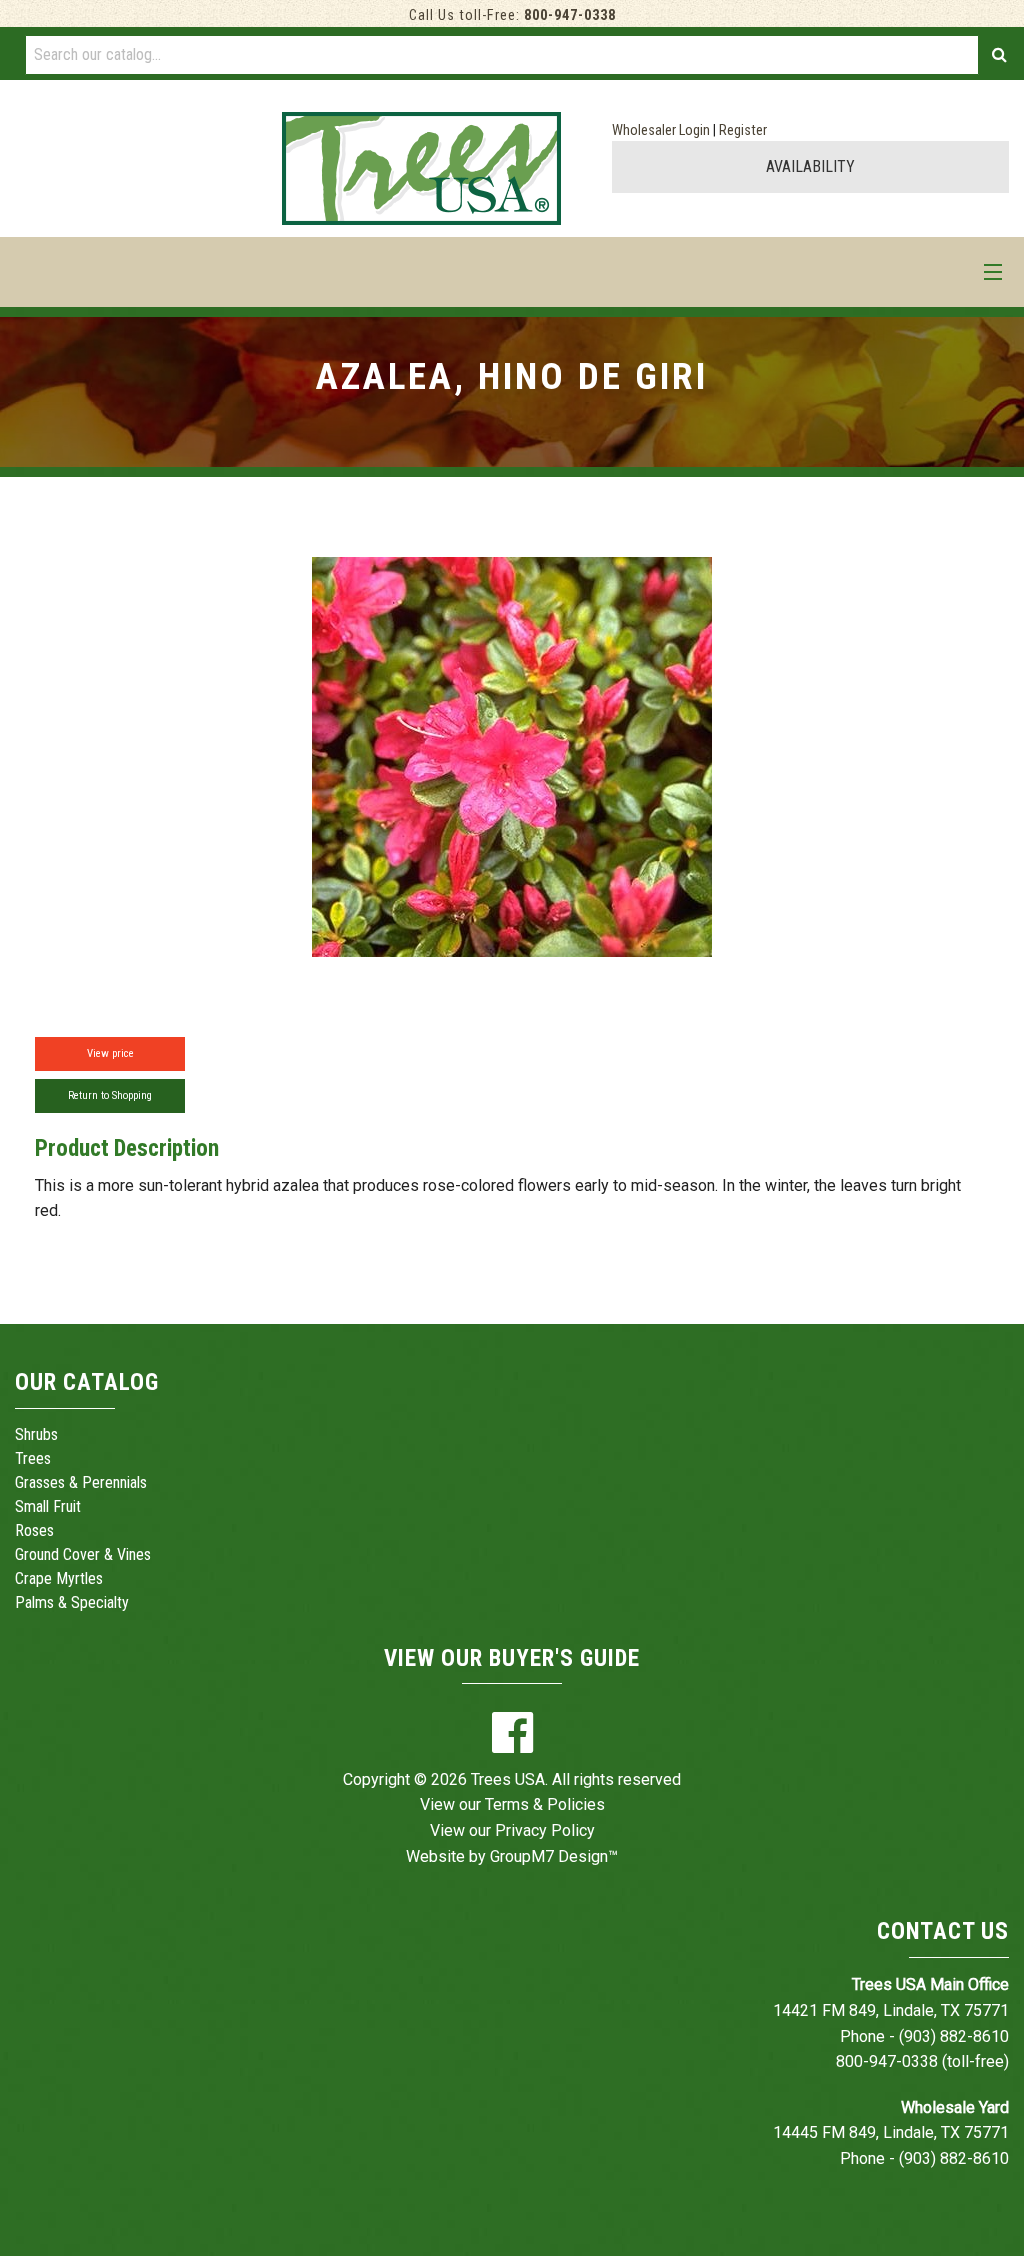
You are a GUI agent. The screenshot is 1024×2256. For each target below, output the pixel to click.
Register (743, 130)
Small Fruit (48, 1506)
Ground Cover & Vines (83, 1554)
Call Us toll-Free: (512, 15)
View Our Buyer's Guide (512, 1658)
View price (110, 1053)
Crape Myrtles (59, 1578)
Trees (33, 1458)
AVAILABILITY (810, 166)
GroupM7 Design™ (554, 1856)
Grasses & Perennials (81, 1482)
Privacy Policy (545, 1830)
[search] (999, 55)
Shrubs (36, 1434)
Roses (34, 1530)
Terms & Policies (545, 1804)
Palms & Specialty (72, 1602)
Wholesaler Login (661, 130)
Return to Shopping (110, 1095)
